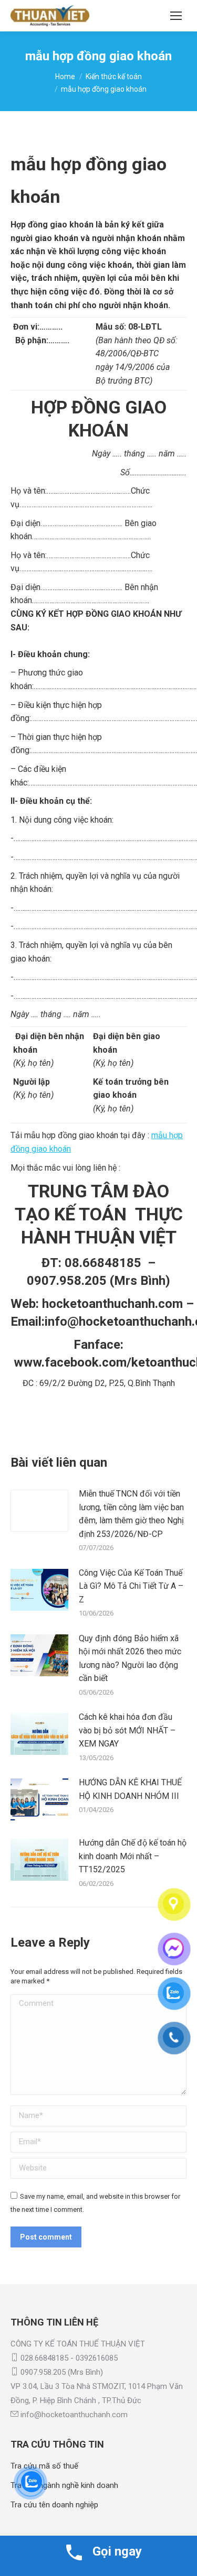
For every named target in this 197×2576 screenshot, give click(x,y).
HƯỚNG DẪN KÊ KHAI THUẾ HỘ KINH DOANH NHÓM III (130, 1789)
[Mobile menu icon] (176, 16)
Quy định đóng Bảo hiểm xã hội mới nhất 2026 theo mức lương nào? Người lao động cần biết (130, 1658)
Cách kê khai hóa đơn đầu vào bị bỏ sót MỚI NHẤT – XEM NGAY (127, 1730)
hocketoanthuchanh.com (112, 1304)
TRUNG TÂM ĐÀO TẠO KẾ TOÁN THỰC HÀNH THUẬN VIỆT (99, 1214)
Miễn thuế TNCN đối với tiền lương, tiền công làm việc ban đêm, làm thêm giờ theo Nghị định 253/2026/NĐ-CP (131, 1514)
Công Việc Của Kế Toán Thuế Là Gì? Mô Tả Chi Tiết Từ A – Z (131, 1586)
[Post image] (39, 1511)
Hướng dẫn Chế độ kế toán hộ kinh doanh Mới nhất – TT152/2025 (133, 1856)
